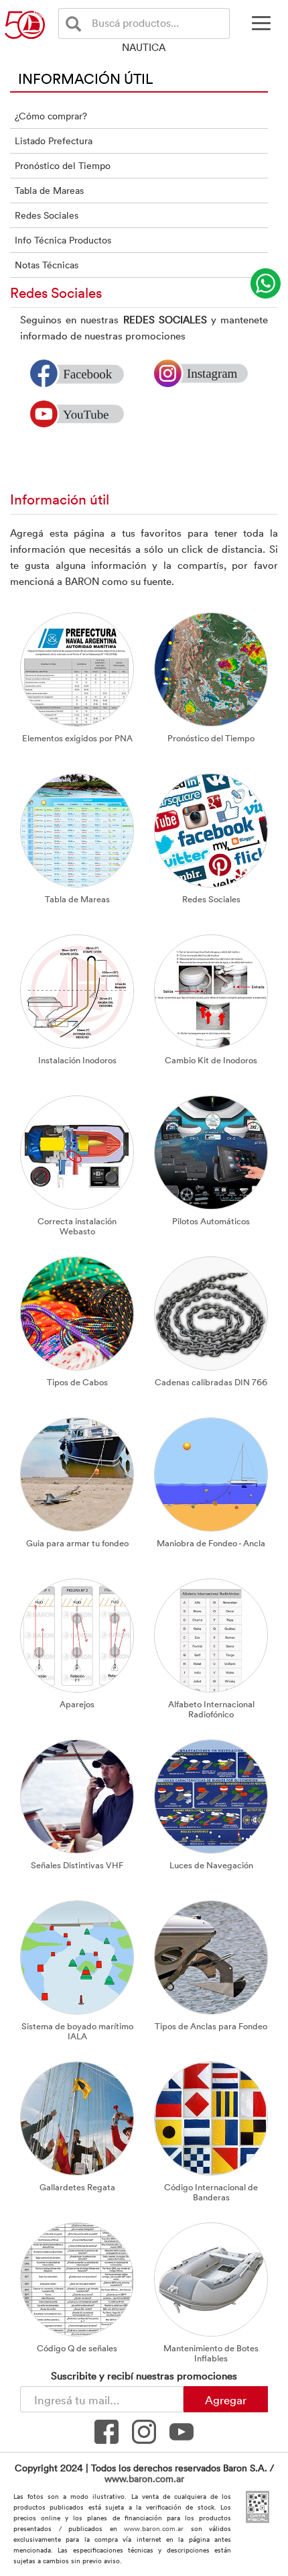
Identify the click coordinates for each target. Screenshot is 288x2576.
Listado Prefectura (54, 141)
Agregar (226, 2400)
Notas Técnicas (47, 265)
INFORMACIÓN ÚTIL (86, 78)
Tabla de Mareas (49, 190)
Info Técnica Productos (63, 240)
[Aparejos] (77, 1634)
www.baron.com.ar (144, 2478)
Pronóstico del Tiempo (63, 165)
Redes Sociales (47, 215)
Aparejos (77, 1704)
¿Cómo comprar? (51, 116)
